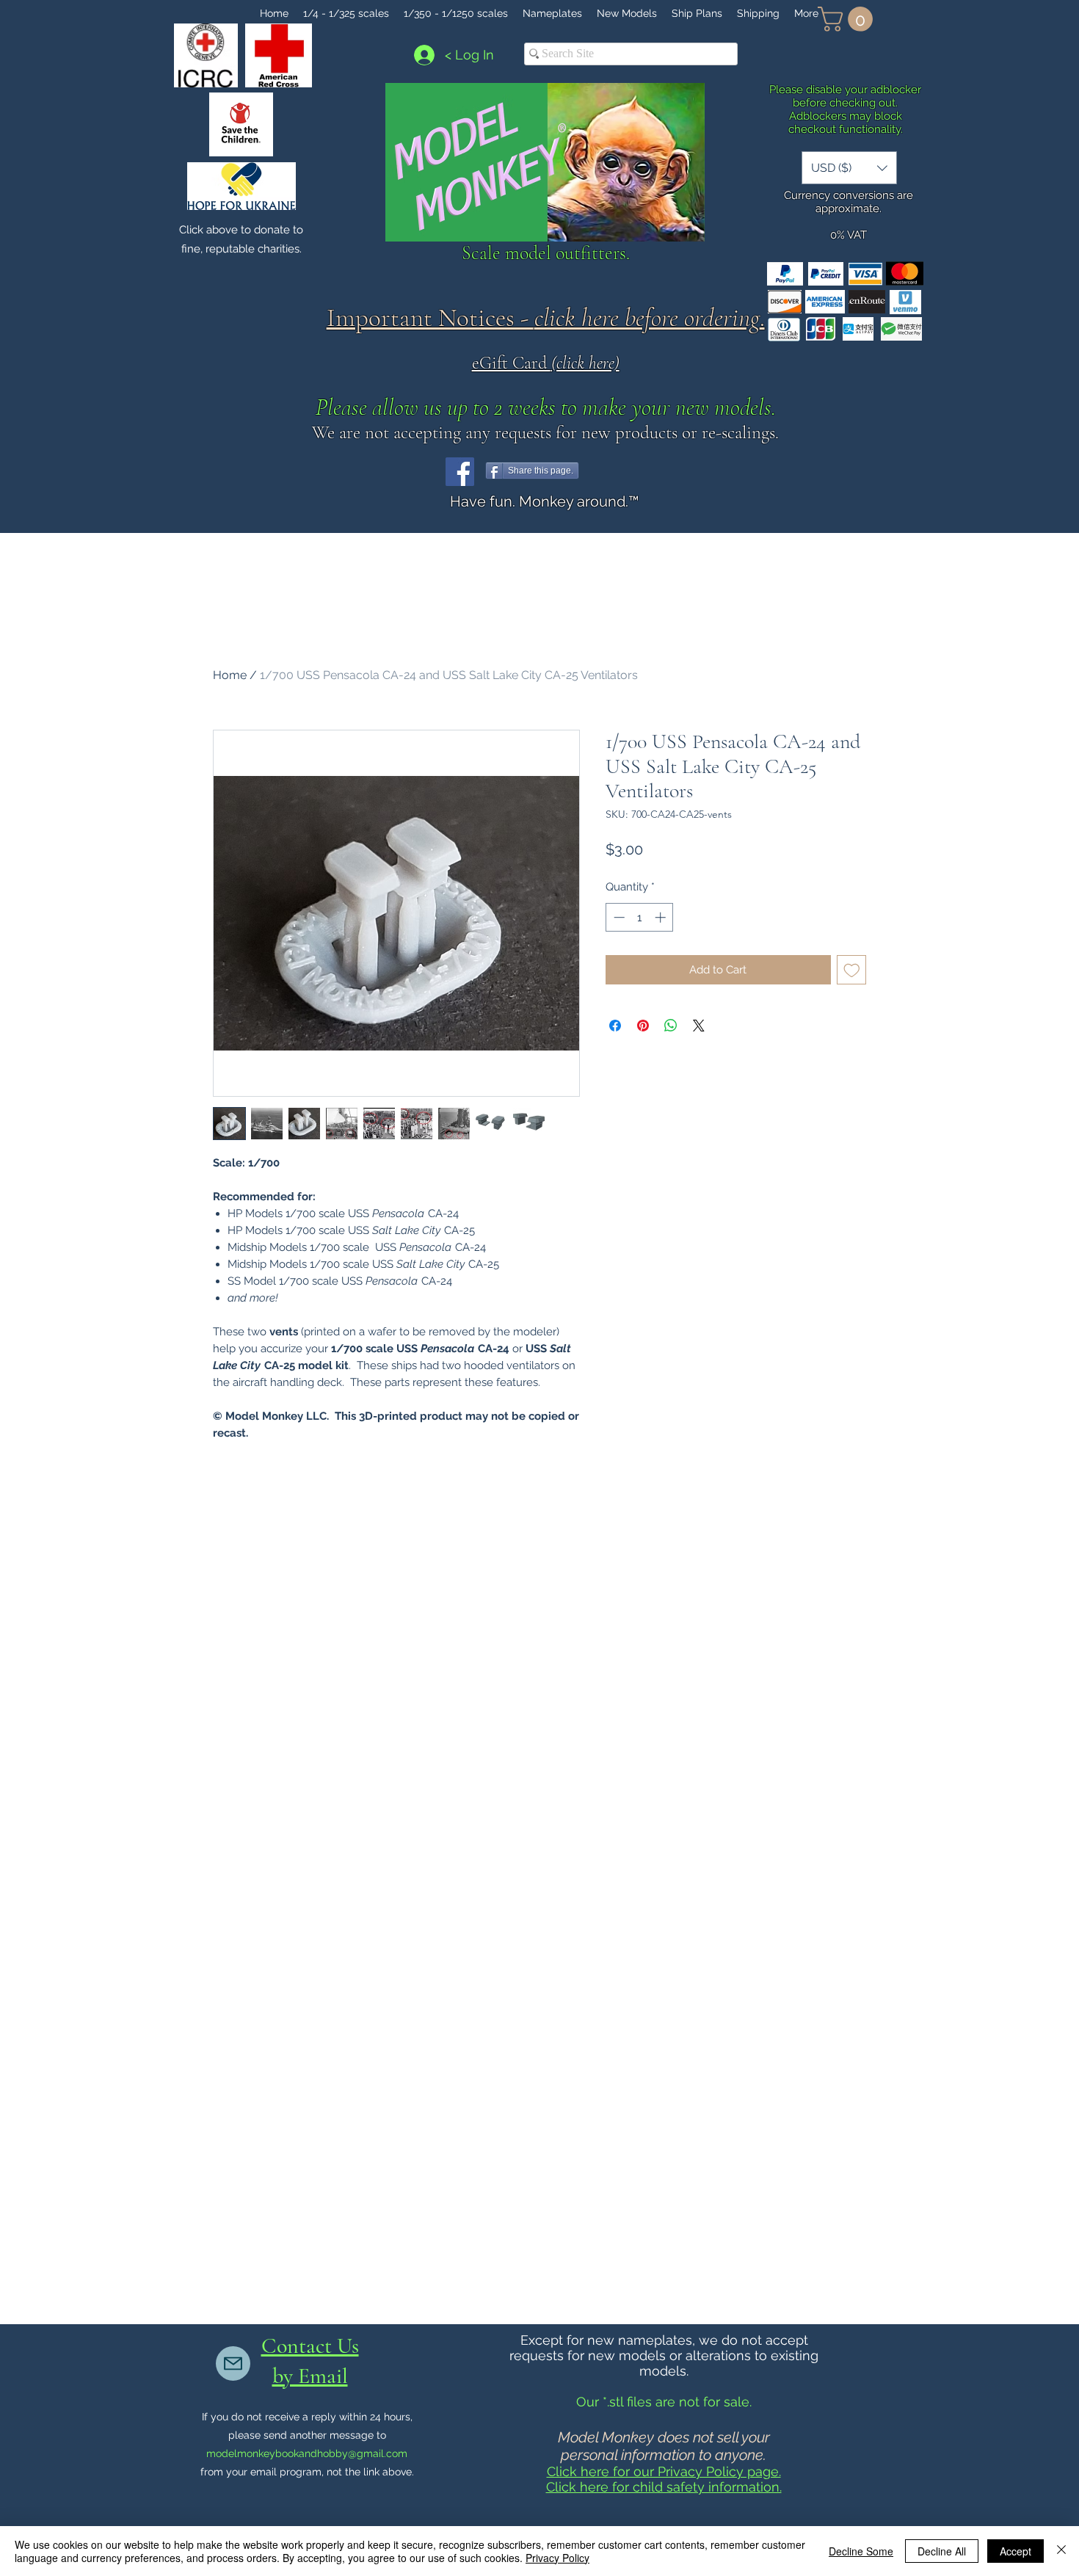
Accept (1016, 2551)
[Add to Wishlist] (852, 970)
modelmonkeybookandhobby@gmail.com (307, 2453)
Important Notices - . (546, 318)
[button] (848, 19)
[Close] (1061, 2551)
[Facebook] (460, 472)
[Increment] (662, 917)
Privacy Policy (557, 2558)
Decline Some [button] (861, 2551)
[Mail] (233, 2363)
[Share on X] (699, 1026)
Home (230, 675)
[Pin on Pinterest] (643, 1026)
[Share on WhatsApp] (671, 1026)
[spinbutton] (640, 917)
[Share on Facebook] (615, 1026)
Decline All (942, 2551)
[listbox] (849, 168)
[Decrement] (618, 917)
